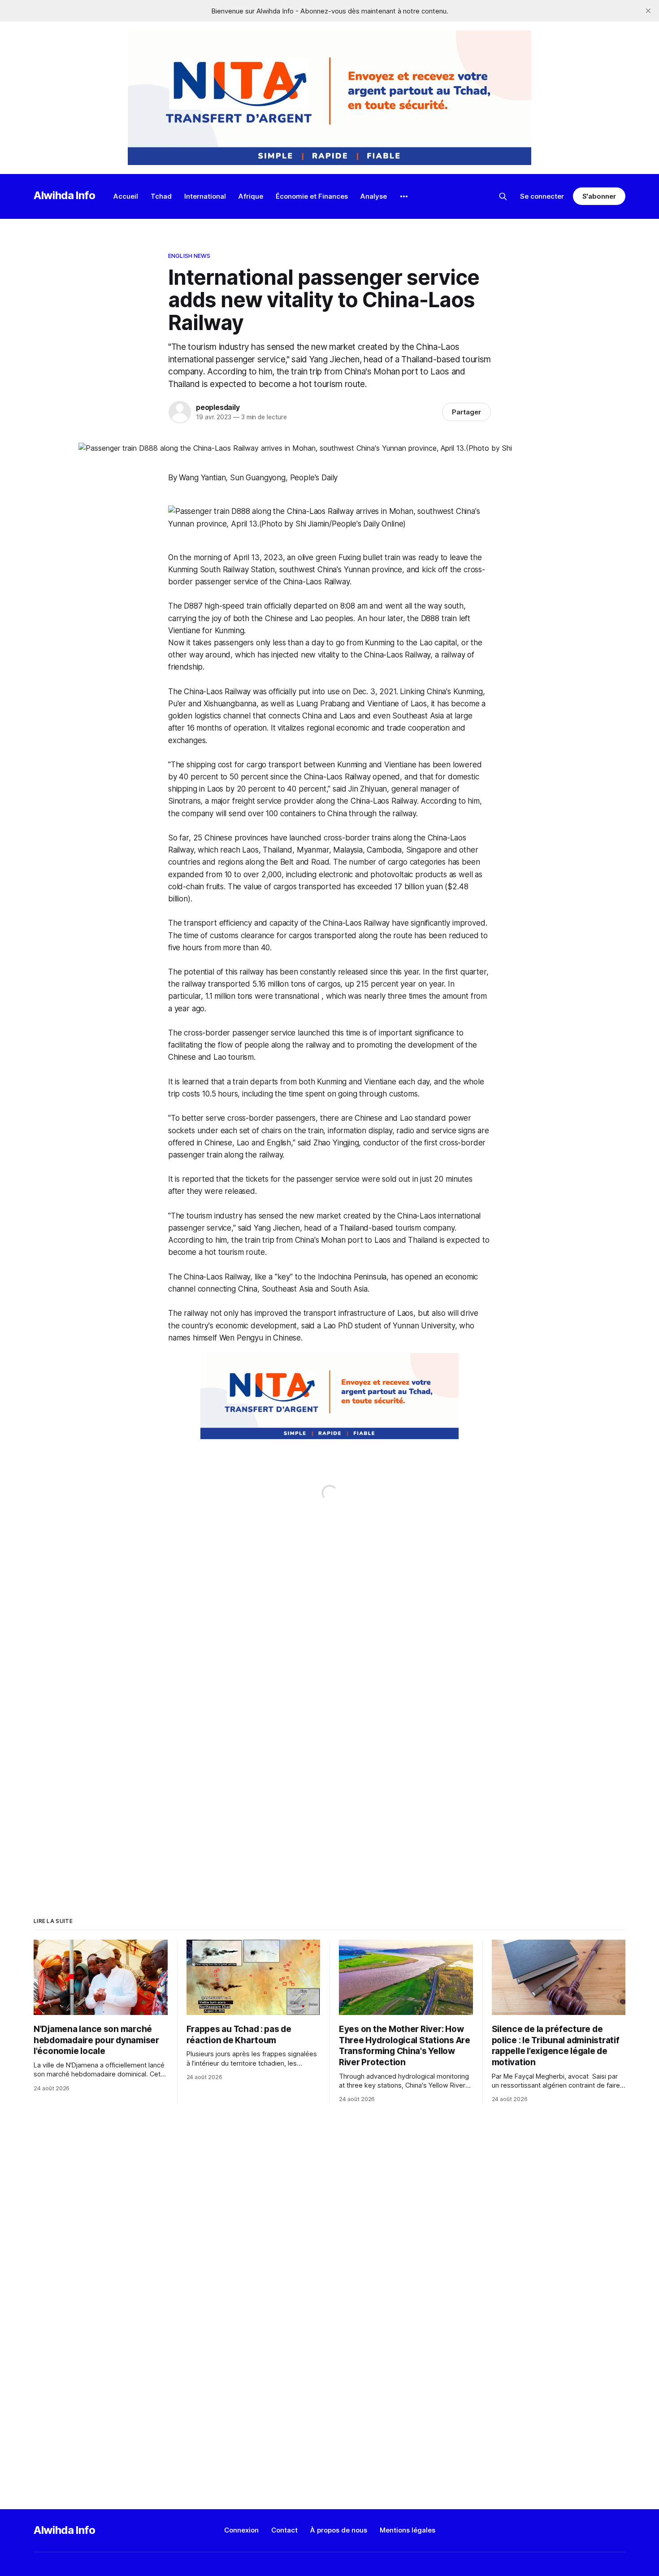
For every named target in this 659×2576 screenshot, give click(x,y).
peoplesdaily (218, 407)
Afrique (251, 196)
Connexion (241, 2530)
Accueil (126, 196)
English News (189, 256)
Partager (466, 412)
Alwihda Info (65, 195)
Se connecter (542, 196)
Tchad (161, 196)
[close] (648, 11)
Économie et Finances (312, 196)
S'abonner (599, 196)
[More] (404, 196)
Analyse (374, 196)
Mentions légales (408, 2530)
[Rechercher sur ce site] (503, 196)
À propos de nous (339, 2530)
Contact (284, 2530)
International (205, 196)
